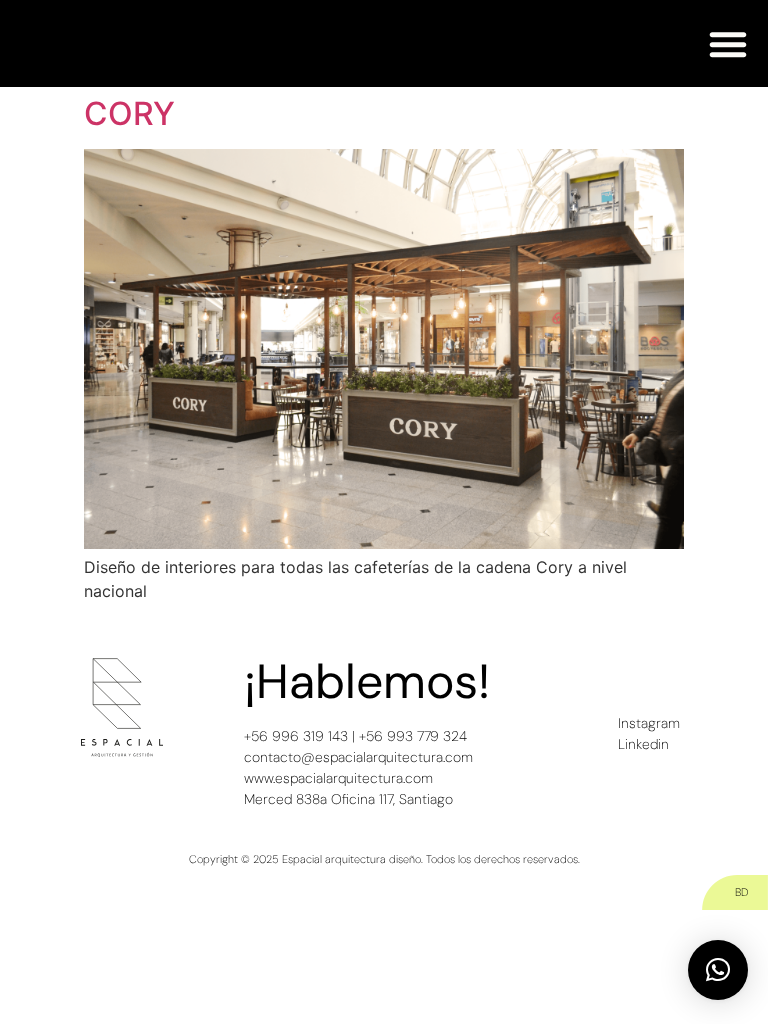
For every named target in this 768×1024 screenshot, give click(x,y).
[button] (728, 44)
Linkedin (643, 744)
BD (741, 892)
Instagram (649, 723)
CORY (129, 113)
